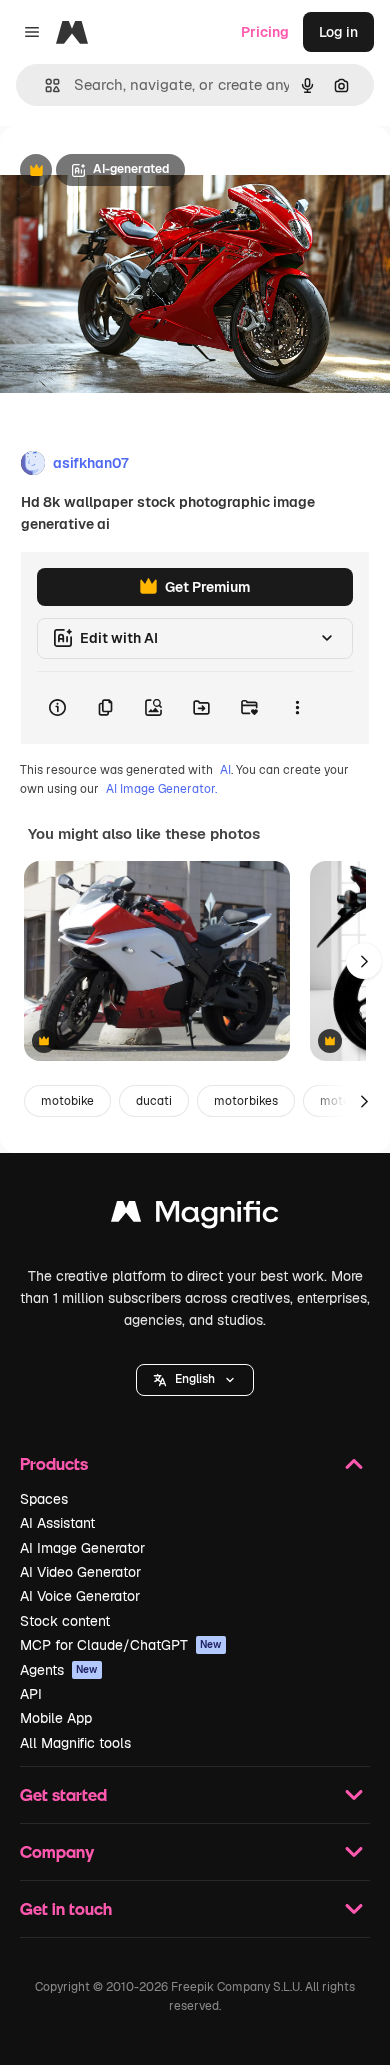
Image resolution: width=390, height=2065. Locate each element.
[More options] (297, 708)
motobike (67, 1101)
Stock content (65, 1621)
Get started (63, 1794)
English (195, 1379)
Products (54, 1463)
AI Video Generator (80, 1572)
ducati (154, 1101)
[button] (195, 1380)
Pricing (265, 32)
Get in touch (66, 1908)
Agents (59, 1670)
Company (57, 1851)
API (31, 1694)
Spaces (44, 1499)
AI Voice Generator (80, 1596)
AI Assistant (57, 1523)
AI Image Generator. (161, 789)
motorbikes (246, 1101)
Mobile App (56, 1718)
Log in (338, 32)
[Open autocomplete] (44, 85)
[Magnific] (195, 1216)
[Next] (364, 961)
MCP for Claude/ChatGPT (121, 1645)
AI (225, 770)
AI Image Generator (82, 1548)
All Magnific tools (75, 1743)
